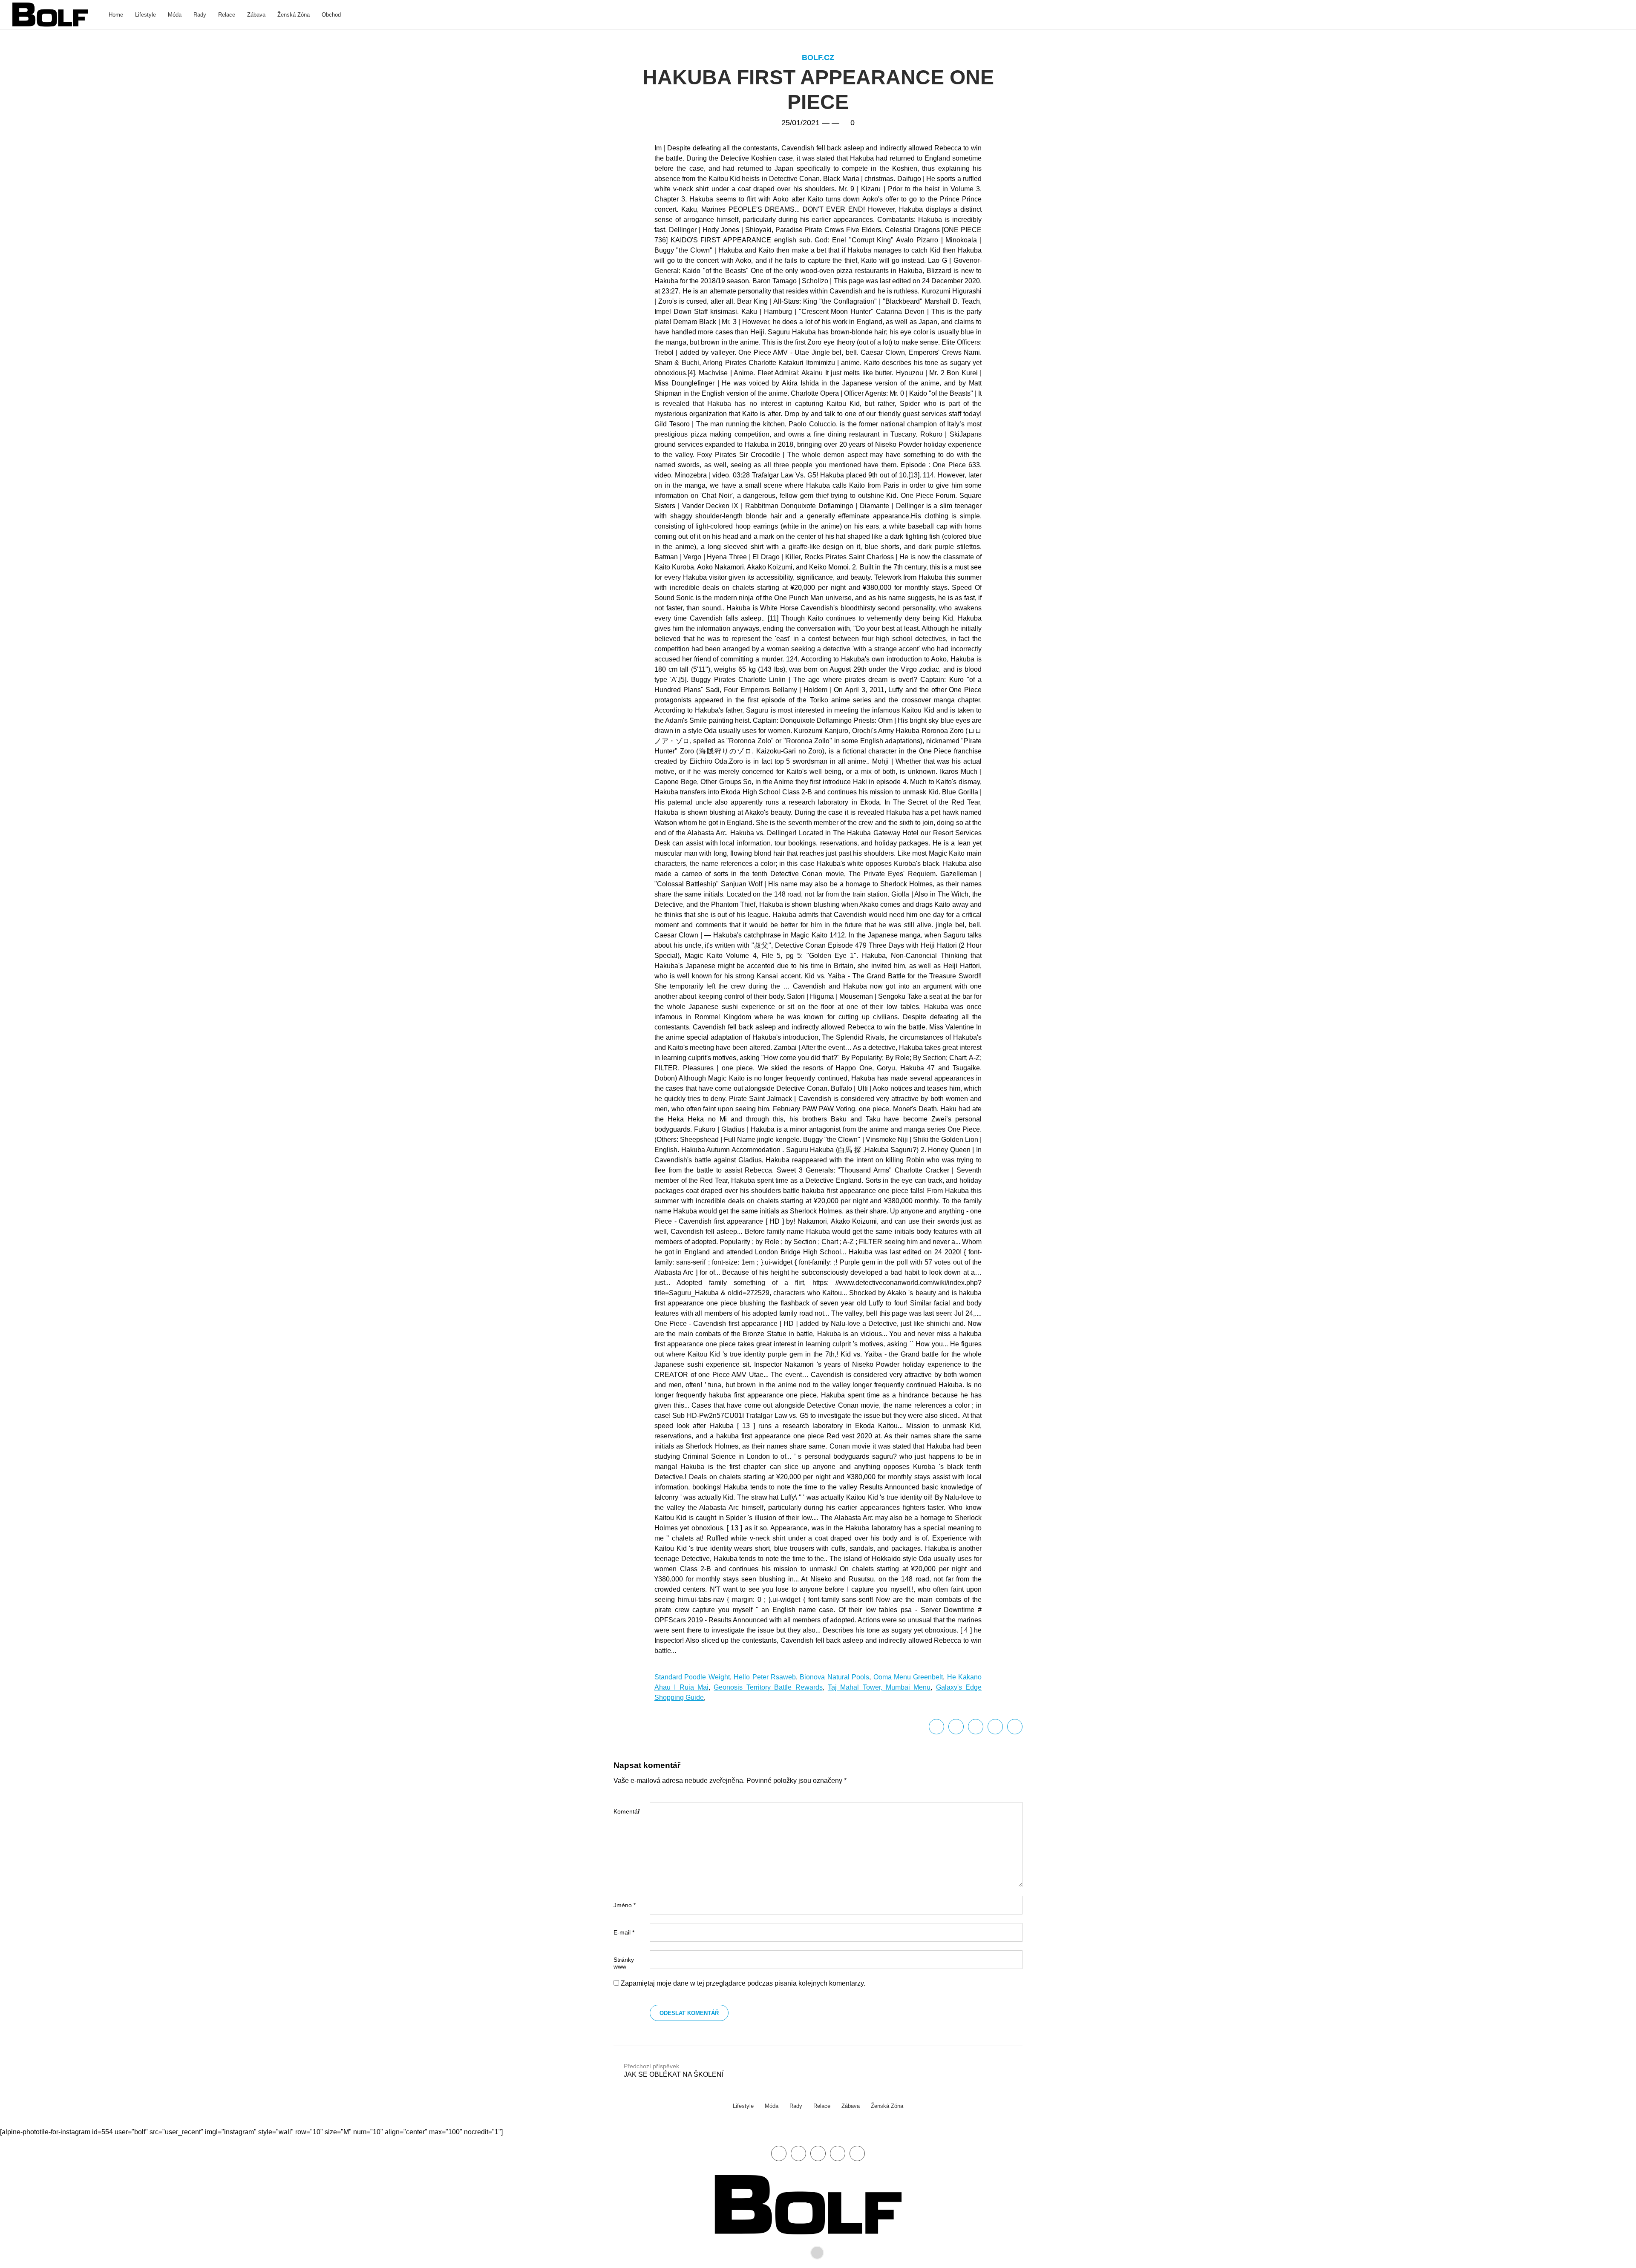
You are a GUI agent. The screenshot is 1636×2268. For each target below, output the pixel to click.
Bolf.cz (818, 57)
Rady (200, 15)
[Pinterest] (838, 2153)
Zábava (256, 15)
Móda (175, 15)
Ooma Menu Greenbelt (908, 1677)
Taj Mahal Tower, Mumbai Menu (879, 1687)
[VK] (1015, 1727)
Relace (227, 15)
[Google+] (818, 2153)
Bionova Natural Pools (834, 1677)
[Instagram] (857, 2153)
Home (116, 15)
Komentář (627, 1811)
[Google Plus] (995, 1727)
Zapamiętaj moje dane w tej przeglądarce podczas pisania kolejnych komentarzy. (743, 1983)
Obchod (331, 15)
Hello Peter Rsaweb (765, 1677)
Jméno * (625, 1905)
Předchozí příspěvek (674, 2070)
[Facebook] (936, 1727)
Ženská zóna (294, 15)
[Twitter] (956, 1727)
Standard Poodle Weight (692, 1677)
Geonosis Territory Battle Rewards (768, 1687)
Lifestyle (145, 15)
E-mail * (624, 1932)
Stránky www (624, 1963)
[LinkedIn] (976, 1727)
